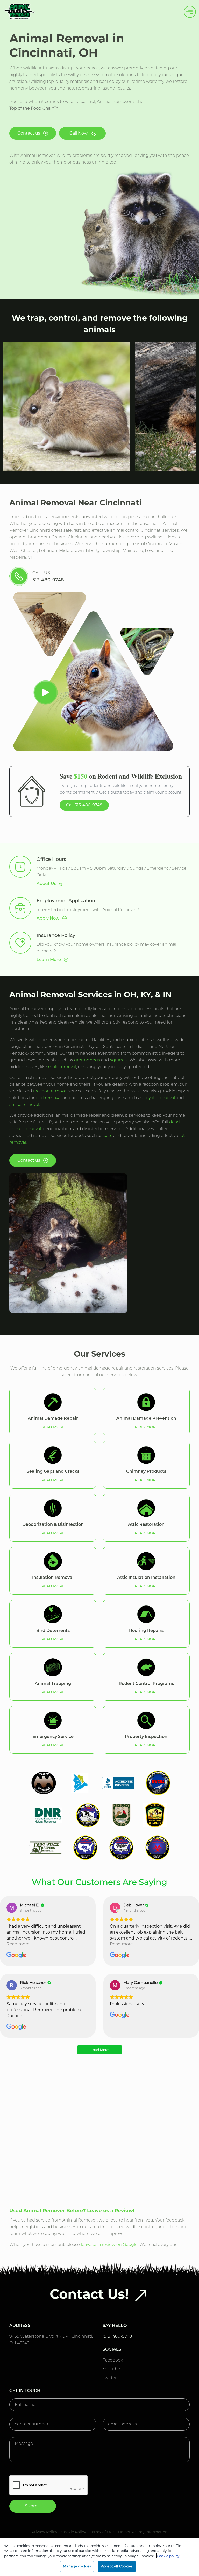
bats (108, 1135)
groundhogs (87, 1060)
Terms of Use (102, 2532)
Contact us (29, 133)
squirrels (119, 1060)
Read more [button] (18, 1944)
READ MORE (53, 1427)
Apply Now (48, 918)
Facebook (113, 2360)
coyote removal (159, 1098)
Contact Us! (89, 2294)
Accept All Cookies (117, 2566)
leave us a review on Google (109, 2244)
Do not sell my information (143, 2532)
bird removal (48, 1098)
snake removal (24, 1104)
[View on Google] (12, 1908)
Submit (33, 2506)
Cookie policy (168, 2556)
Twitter (110, 2378)
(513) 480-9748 (117, 2336)
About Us (47, 883)
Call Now (79, 133)
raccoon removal (50, 1091)
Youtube (111, 2369)
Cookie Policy (74, 2532)
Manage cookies (77, 2566)
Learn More (49, 960)
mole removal (62, 1067)
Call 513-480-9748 (84, 805)
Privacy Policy (44, 2532)
